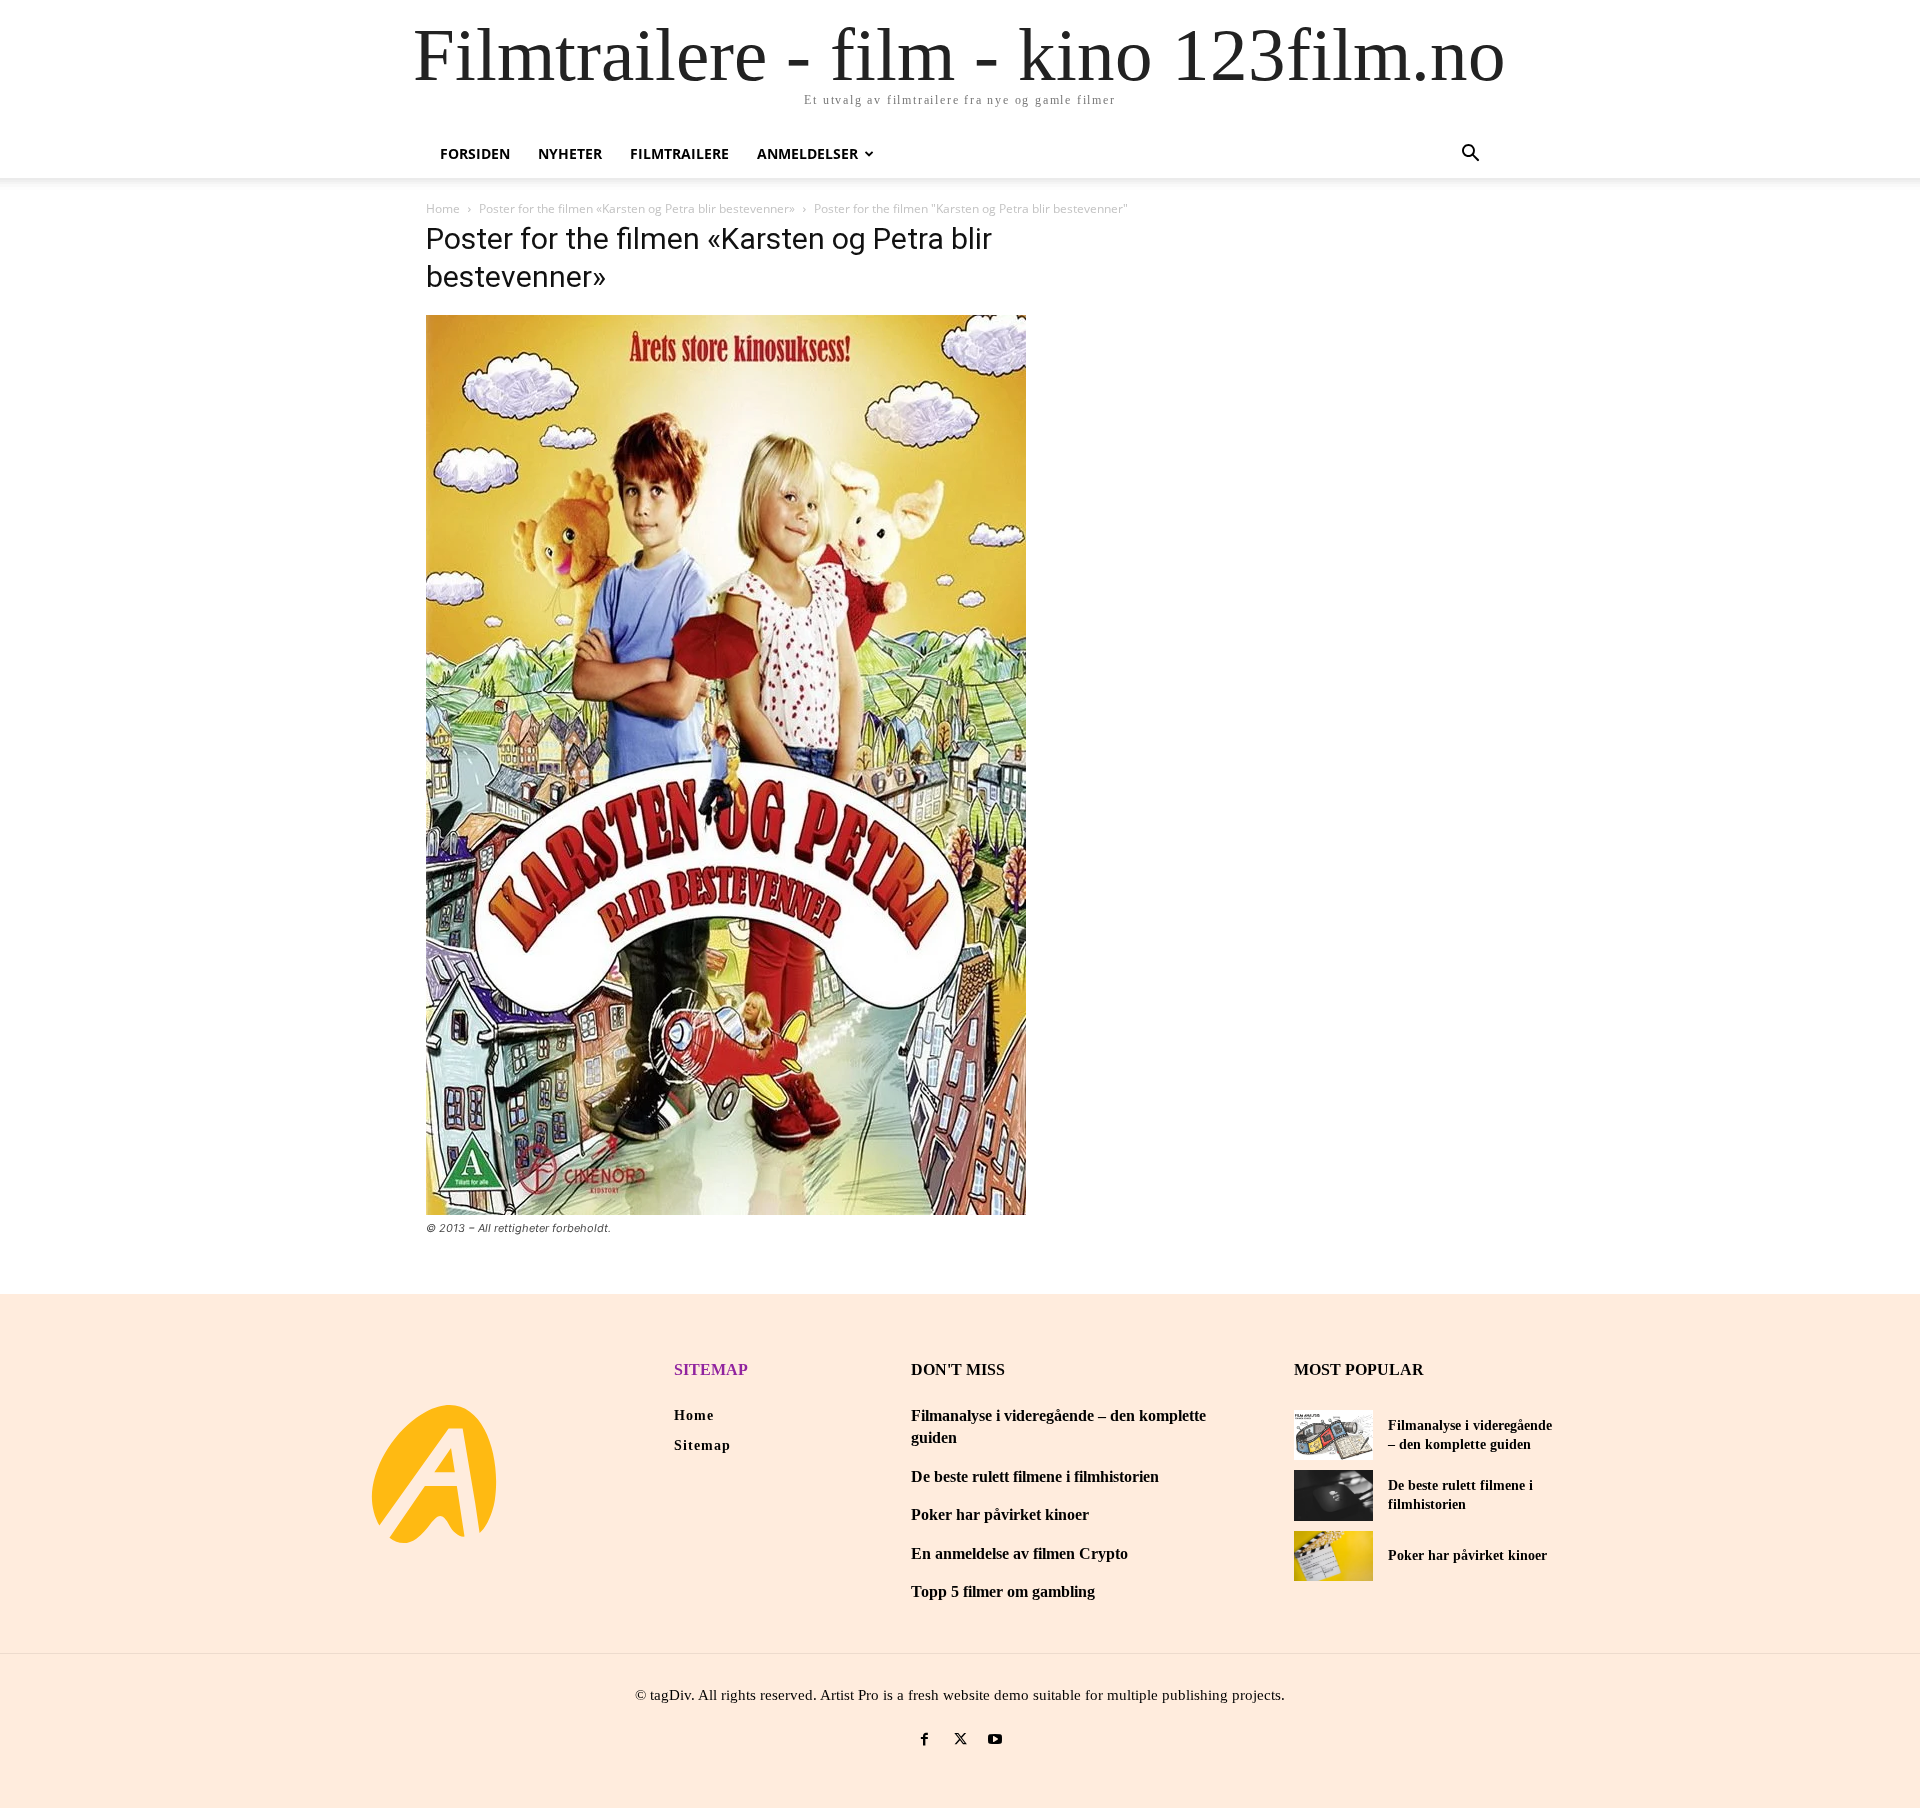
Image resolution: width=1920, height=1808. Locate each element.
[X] (959, 1739)
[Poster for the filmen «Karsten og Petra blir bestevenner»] (726, 1209)
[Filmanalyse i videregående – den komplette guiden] (1333, 1435)
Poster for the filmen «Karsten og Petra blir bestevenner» (637, 208)
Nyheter (570, 153)
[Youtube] (995, 1739)
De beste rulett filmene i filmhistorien (1035, 1476)
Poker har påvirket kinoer (1000, 1514)
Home (443, 208)
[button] (1470, 155)
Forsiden (475, 153)
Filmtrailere (679, 153)
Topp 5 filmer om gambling (1003, 1591)
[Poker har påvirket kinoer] (1333, 1556)
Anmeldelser (807, 153)
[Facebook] (924, 1739)
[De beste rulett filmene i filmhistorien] (1333, 1495)
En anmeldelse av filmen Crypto (1019, 1553)
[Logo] (434, 1474)
